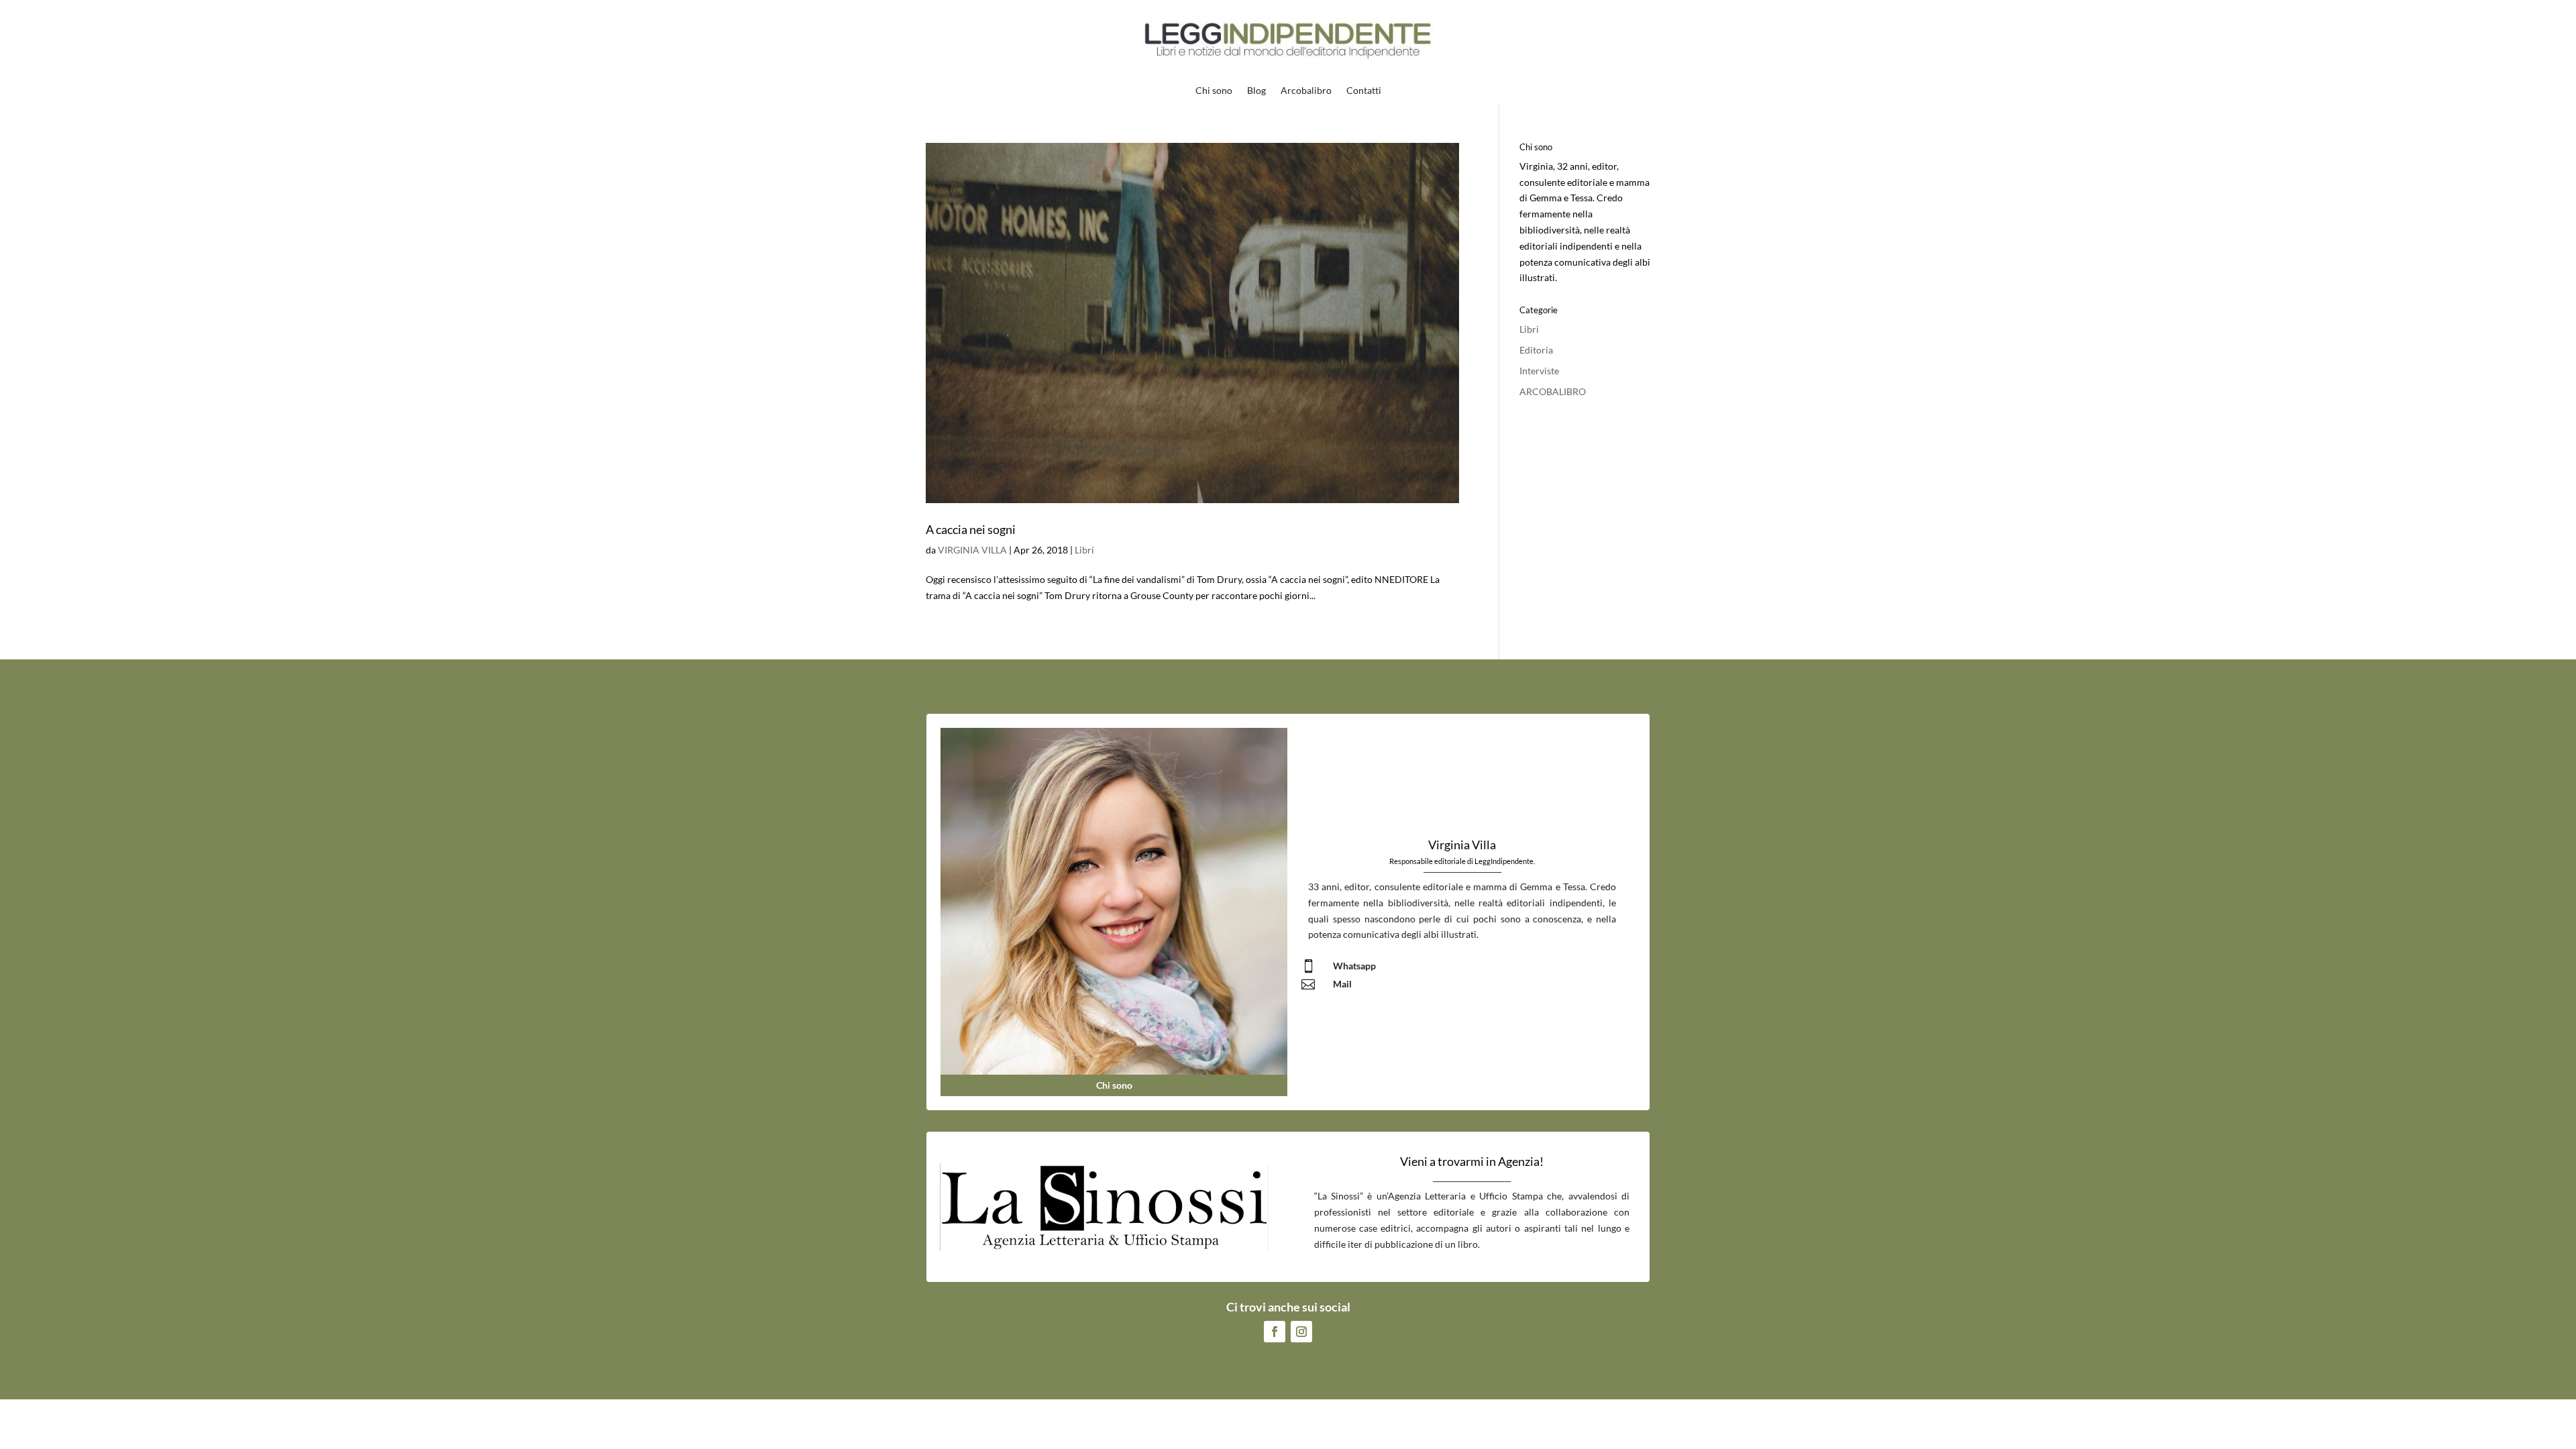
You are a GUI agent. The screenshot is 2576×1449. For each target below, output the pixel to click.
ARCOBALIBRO (1553, 391)
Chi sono (1214, 91)
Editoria (1536, 350)
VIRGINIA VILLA (972, 550)
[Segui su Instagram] (1301, 1332)
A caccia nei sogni (971, 529)
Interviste (1539, 371)
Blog (1256, 91)
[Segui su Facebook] (1275, 1332)
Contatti (1364, 91)
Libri (1084, 550)
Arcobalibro (1306, 91)
